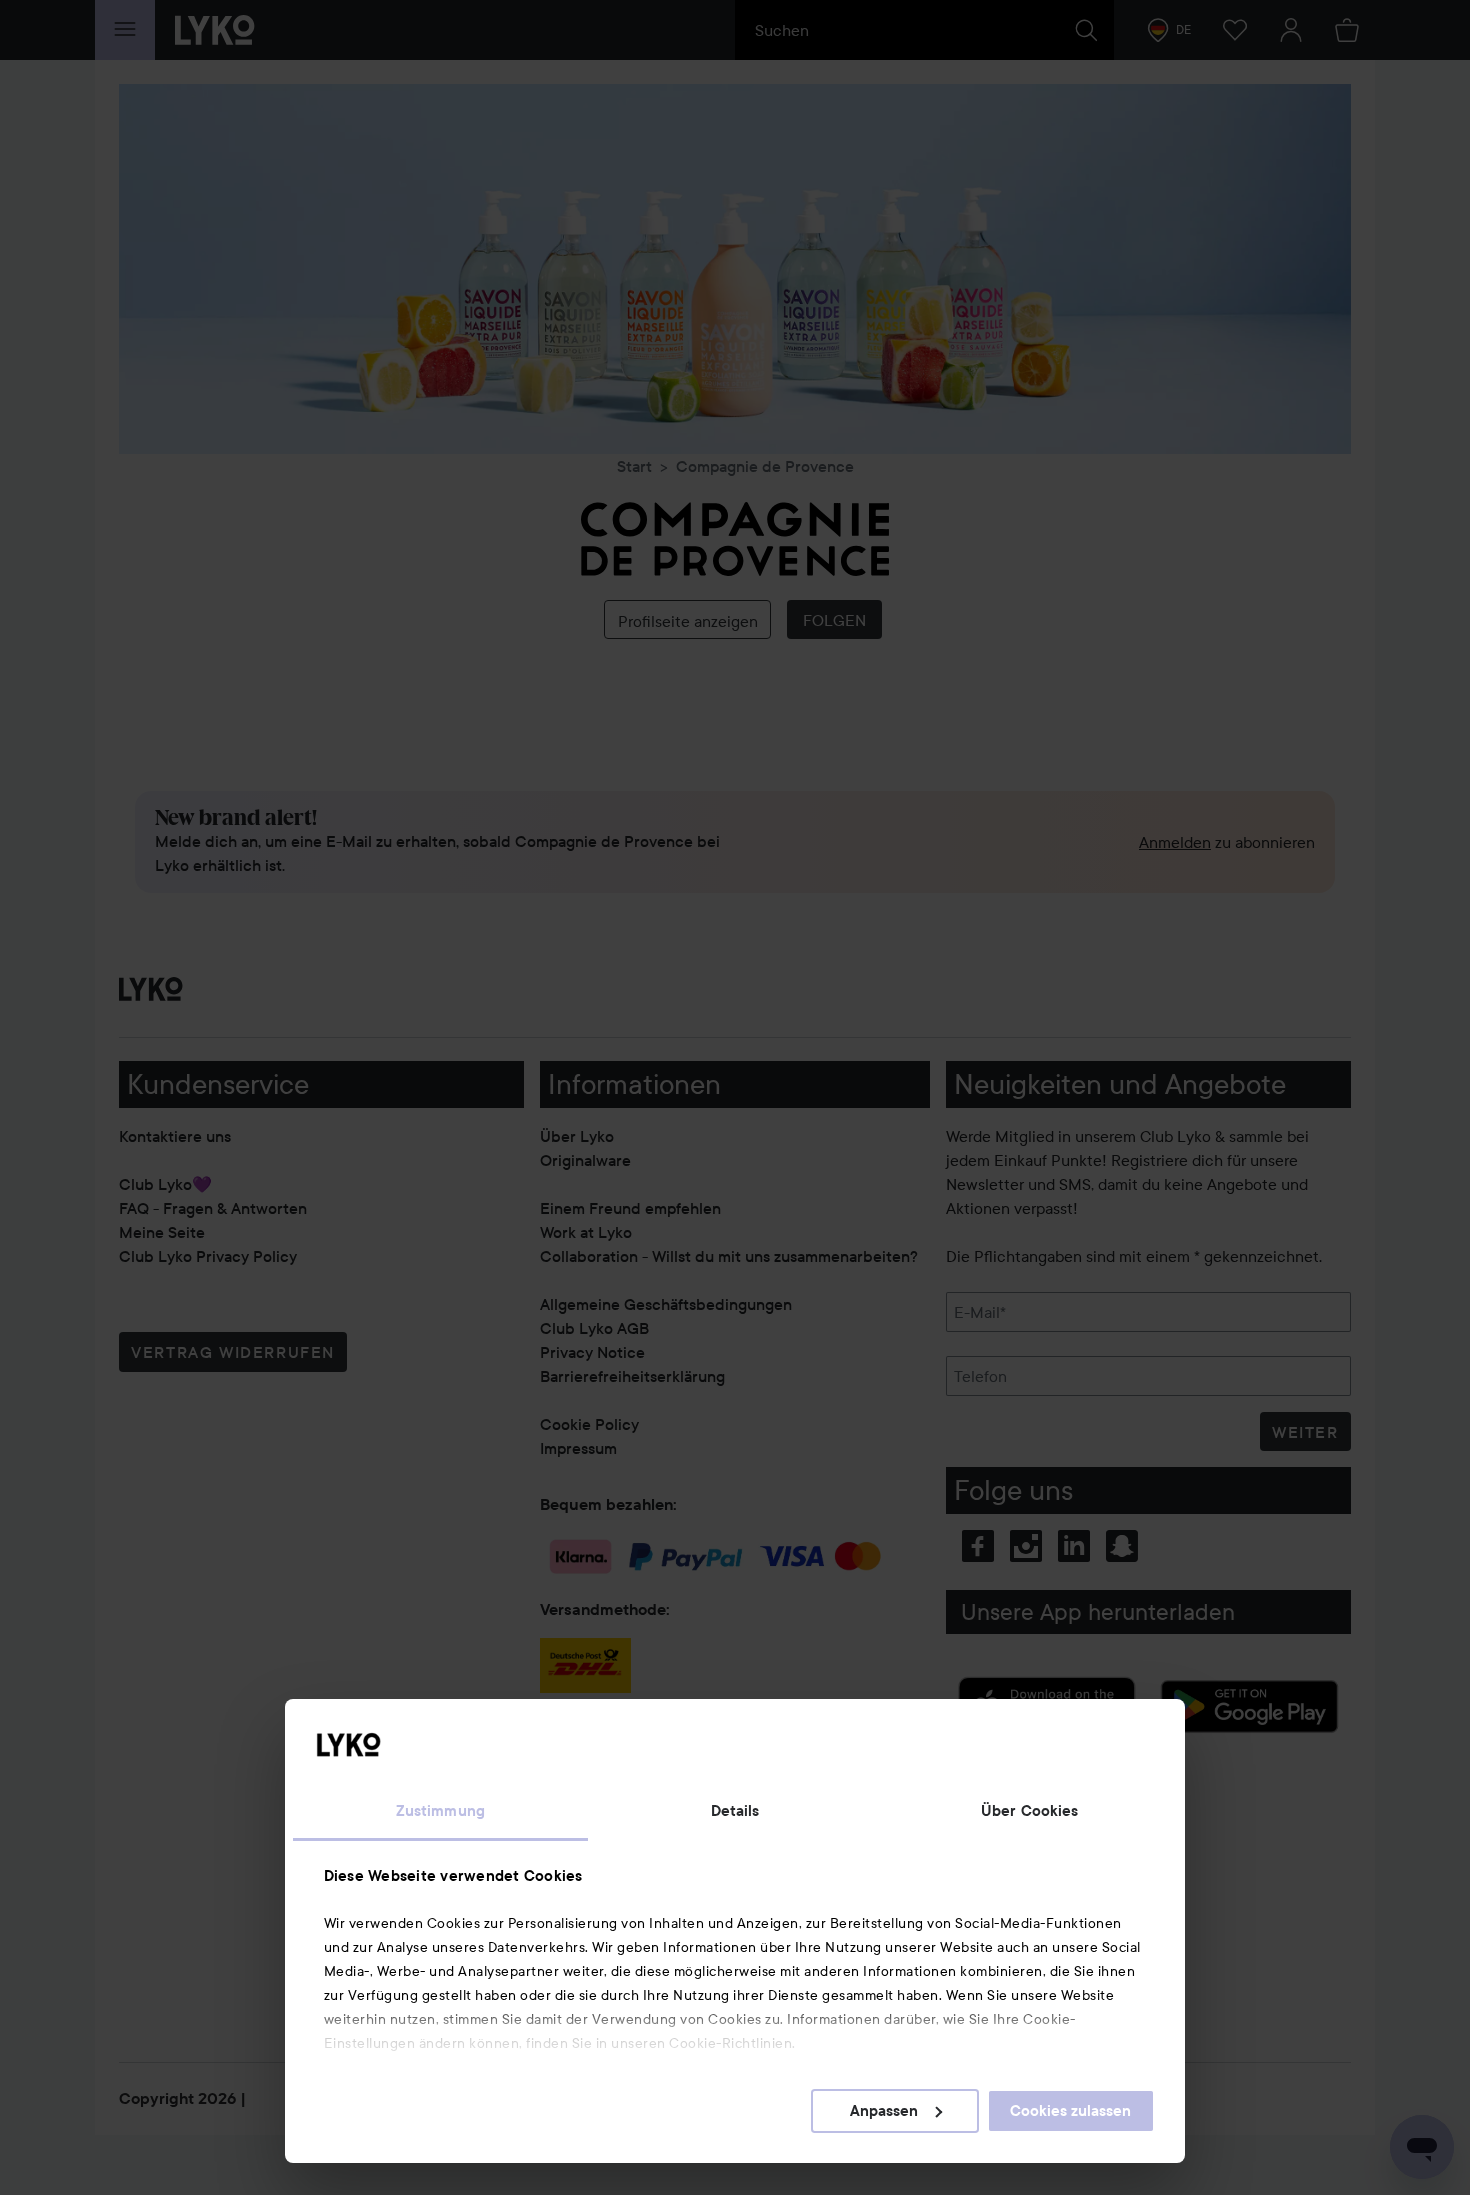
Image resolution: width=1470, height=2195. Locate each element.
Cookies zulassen (1070, 2111)
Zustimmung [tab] (440, 1811)
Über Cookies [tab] (1029, 1811)
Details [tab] (735, 1811)
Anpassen (884, 2111)
